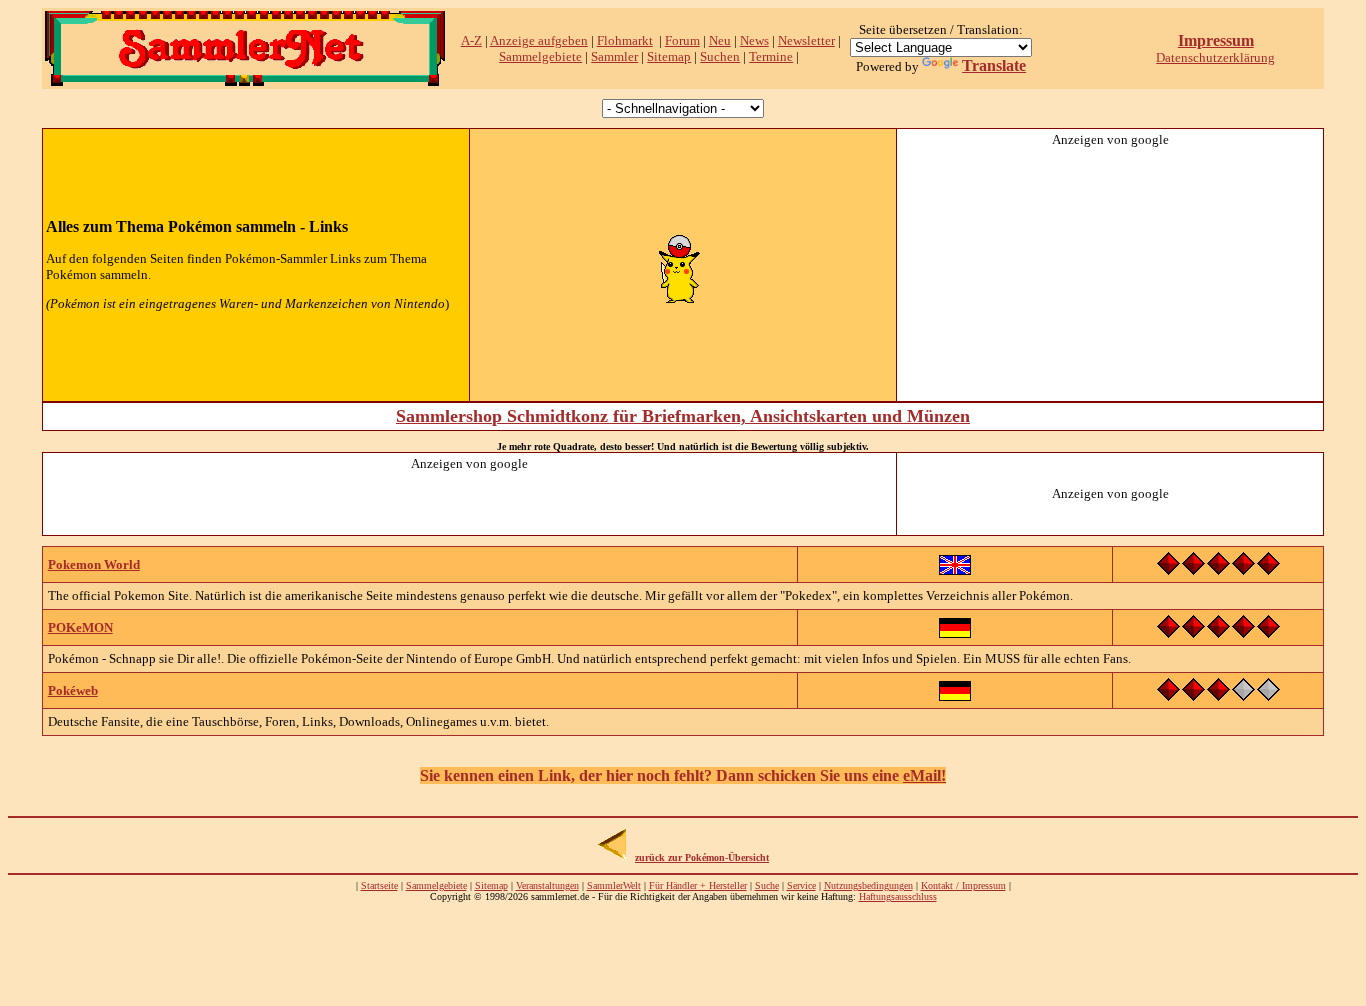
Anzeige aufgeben (539, 40)
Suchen (720, 56)
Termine (771, 56)
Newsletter (806, 40)
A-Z (471, 40)
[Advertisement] (1110, 273)
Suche (767, 885)
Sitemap (669, 56)
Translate (994, 65)
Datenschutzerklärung (1215, 57)
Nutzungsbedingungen (868, 885)
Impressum (1216, 40)
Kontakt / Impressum (963, 885)
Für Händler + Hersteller (698, 885)
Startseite (379, 885)
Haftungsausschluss (898, 896)
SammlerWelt (614, 885)
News (754, 40)
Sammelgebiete (540, 56)
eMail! (924, 775)
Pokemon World (94, 564)
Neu (720, 40)
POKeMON (80, 627)
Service (801, 885)
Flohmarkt (625, 40)
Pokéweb (73, 690)
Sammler (614, 56)
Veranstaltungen (547, 885)
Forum (682, 40)
